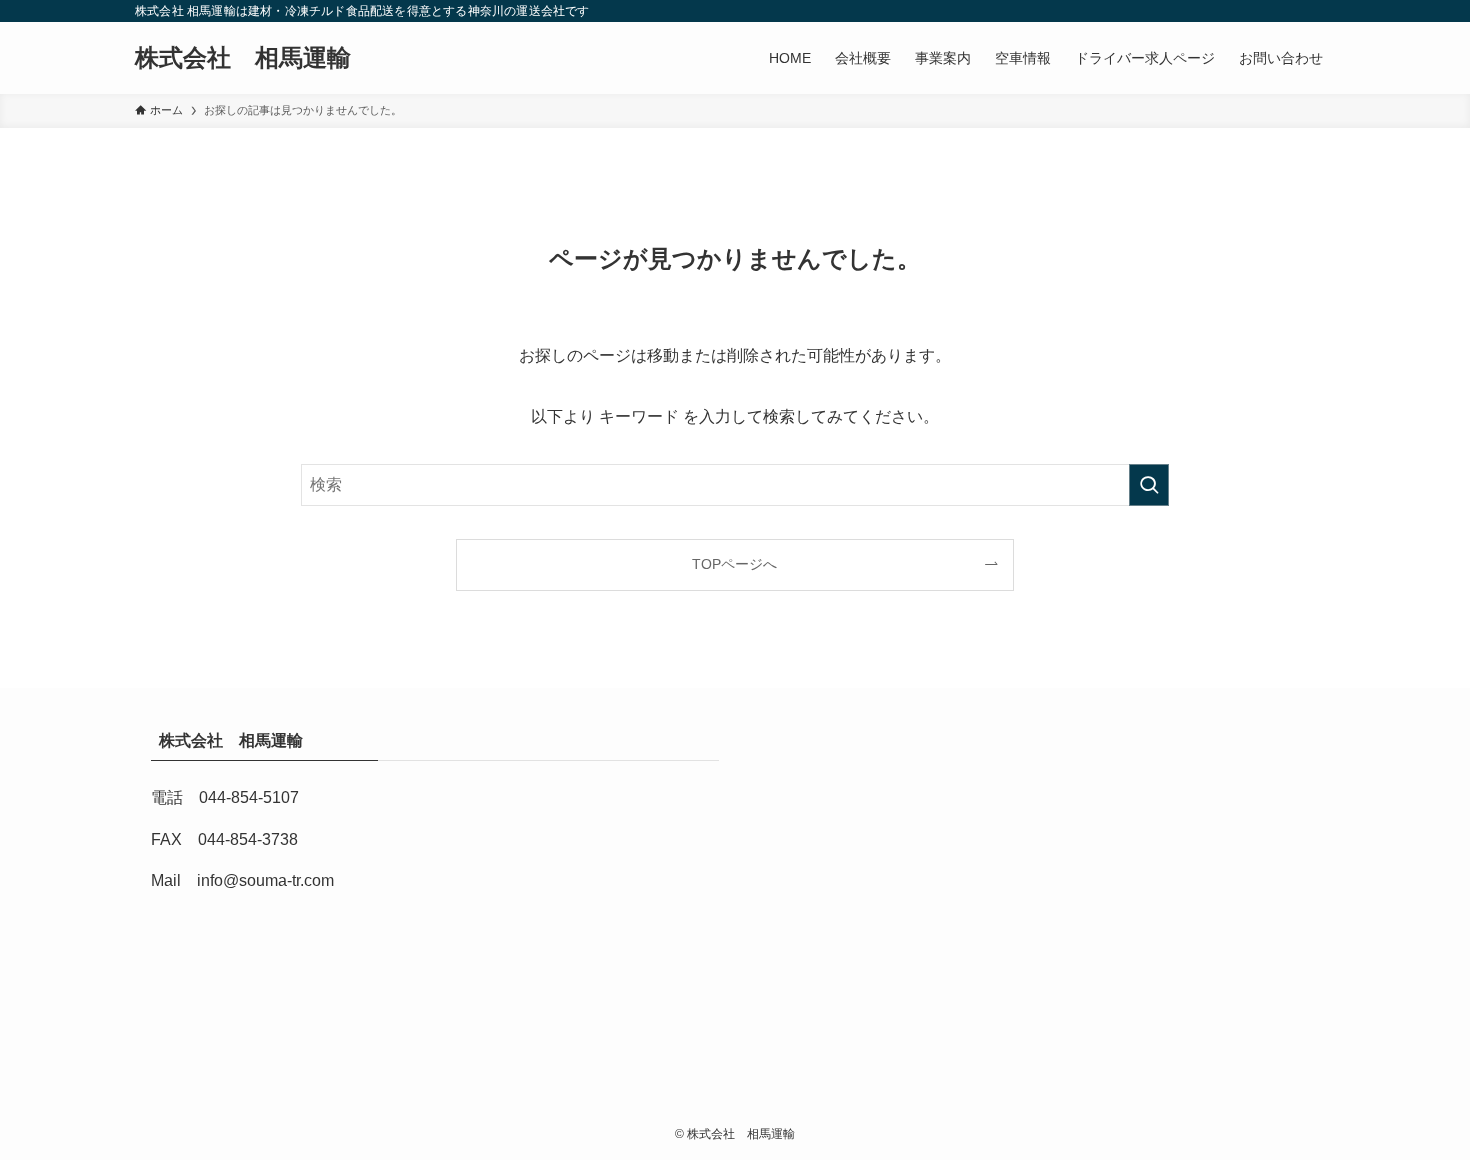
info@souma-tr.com (265, 880)
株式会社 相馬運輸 (255, 58)
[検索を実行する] (1149, 485)
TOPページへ (734, 564)
